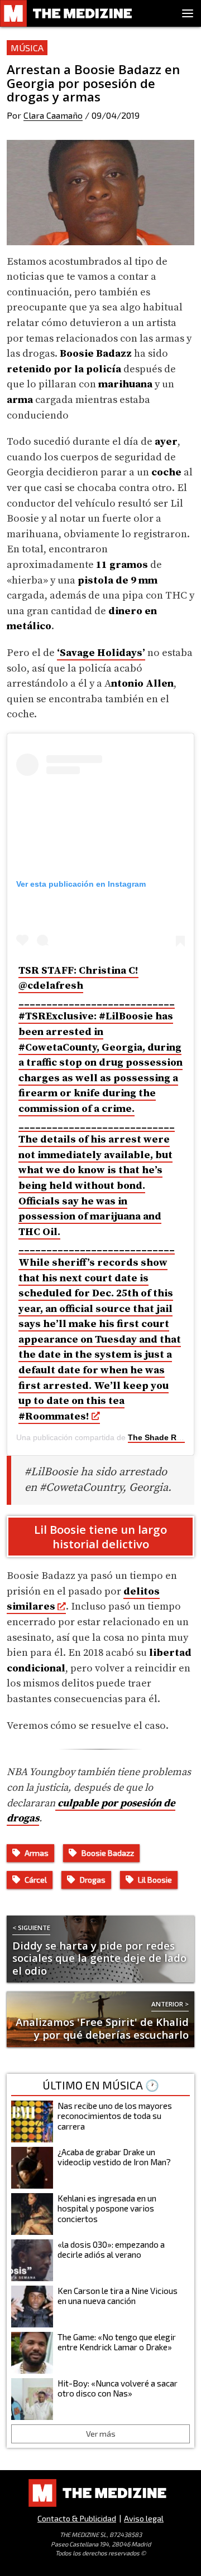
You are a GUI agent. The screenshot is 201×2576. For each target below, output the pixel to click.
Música (27, 48)
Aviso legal (144, 2518)
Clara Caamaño (53, 115)
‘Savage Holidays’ (101, 653)
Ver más (101, 2434)
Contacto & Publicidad (77, 2518)
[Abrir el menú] (188, 13)
